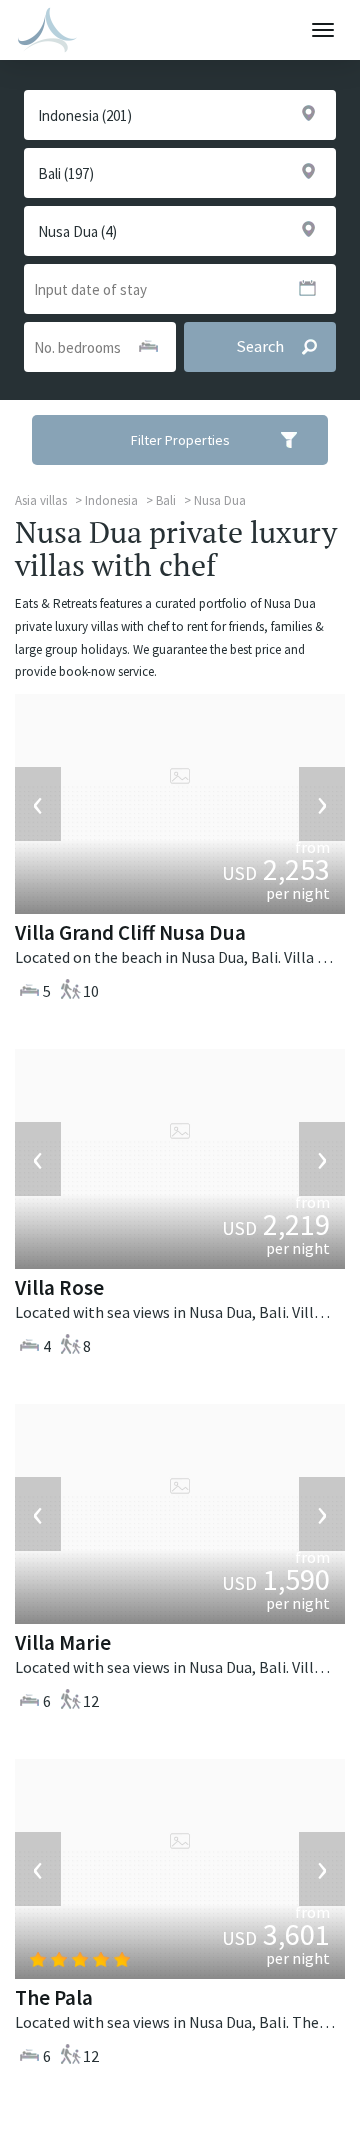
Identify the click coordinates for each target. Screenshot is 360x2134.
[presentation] (38, 804)
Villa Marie (63, 1642)
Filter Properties (180, 440)
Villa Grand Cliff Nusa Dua (130, 932)
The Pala (54, 1997)
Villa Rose (59, 1287)
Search (260, 346)
